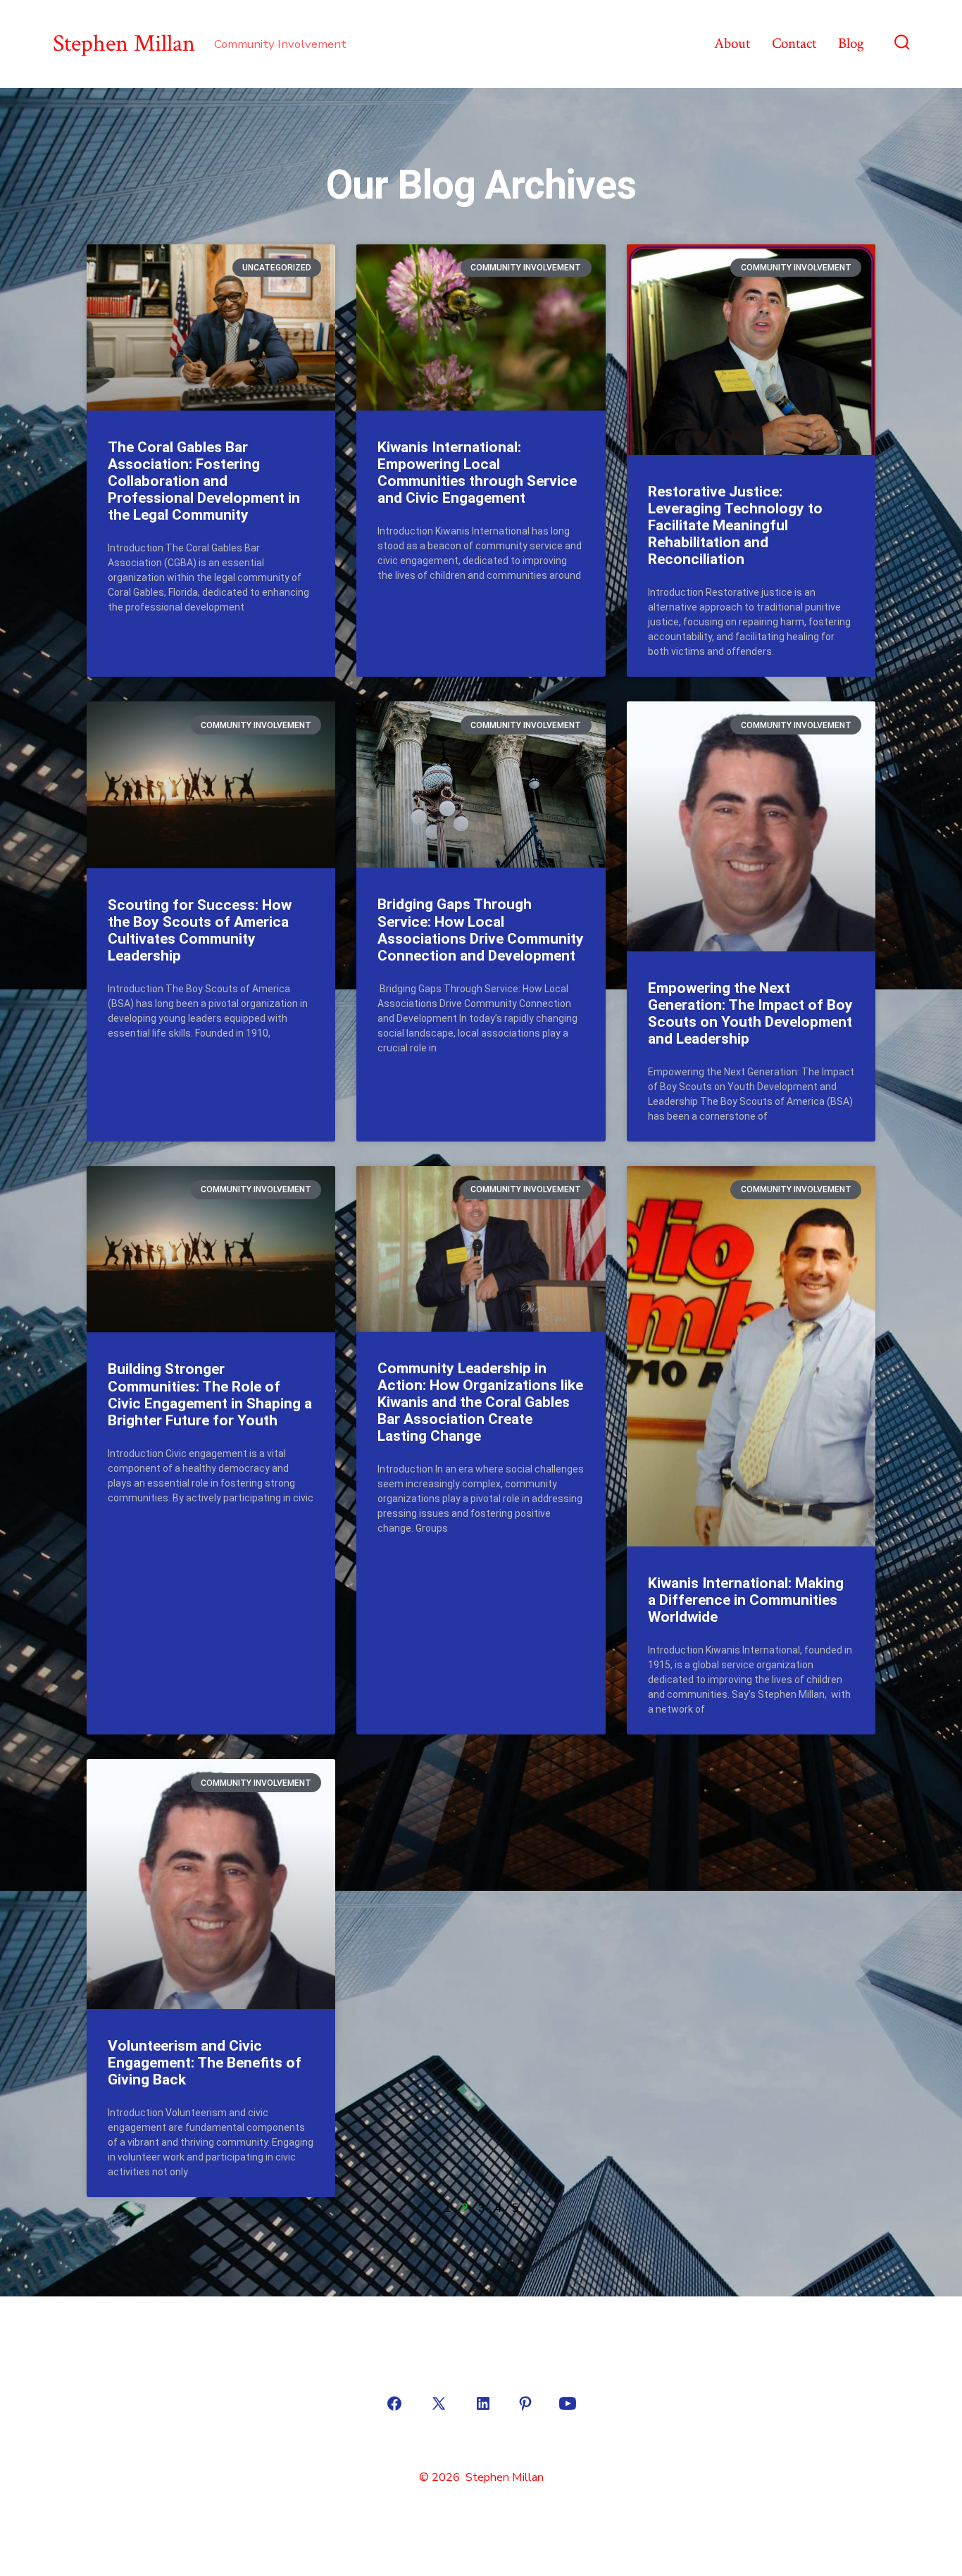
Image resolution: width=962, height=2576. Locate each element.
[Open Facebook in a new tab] (394, 2403)
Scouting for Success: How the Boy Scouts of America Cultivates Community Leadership (200, 930)
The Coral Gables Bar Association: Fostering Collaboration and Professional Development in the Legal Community (204, 481)
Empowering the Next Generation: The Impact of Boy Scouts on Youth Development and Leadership (750, 1013)
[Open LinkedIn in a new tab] (483, 2403)
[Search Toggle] (902, 44)
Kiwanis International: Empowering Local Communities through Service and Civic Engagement (477, 473)
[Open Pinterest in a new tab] (525, 2403)
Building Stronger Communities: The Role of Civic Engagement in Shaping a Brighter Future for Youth (210, 1394)
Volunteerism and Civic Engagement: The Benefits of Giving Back (205, 2063)
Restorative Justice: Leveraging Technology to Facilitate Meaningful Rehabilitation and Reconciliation (735, 526)
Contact (794, 43)
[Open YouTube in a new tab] (568, 2403)
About (732, 43)
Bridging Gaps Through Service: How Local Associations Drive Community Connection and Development (481, 930)
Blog (851, 43)
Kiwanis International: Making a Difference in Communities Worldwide (746, 1600)
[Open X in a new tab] (439, 2403)
